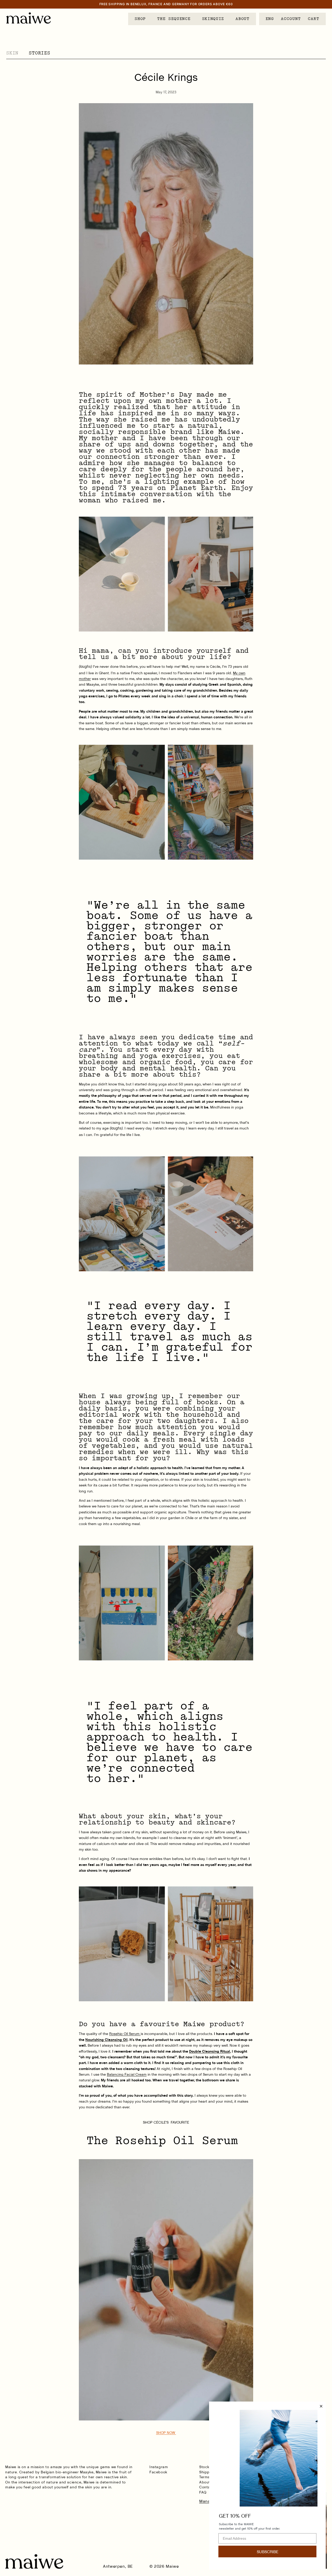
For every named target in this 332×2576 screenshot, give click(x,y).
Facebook (158, 2472)
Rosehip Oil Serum (125, 2034)
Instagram (159, 2467)
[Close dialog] (321, 2406)
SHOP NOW (166, 2433)
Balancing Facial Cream (127, 2074)
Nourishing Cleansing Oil (106, 2040)
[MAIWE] (29, 18)
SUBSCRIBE (268, 2552)
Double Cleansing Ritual (210, 2051)
